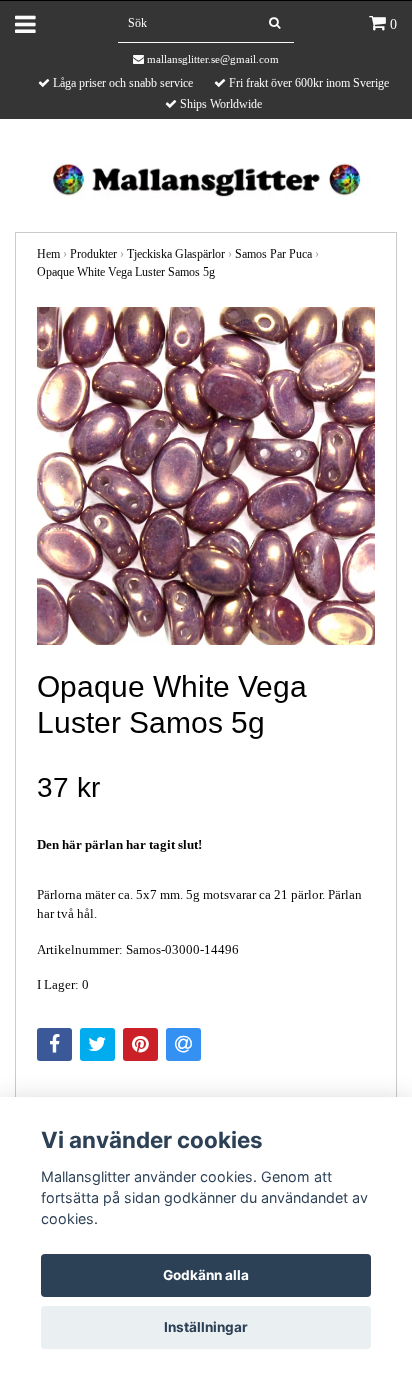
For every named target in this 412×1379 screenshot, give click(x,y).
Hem (48, 254)
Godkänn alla (206, 1275)
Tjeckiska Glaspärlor (176, 254)
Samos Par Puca (273, 254)
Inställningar (206, 1327)
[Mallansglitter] (205, 177)
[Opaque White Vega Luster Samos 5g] (206, 476)
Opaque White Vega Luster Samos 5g (126, 272)
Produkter (93, 254)
